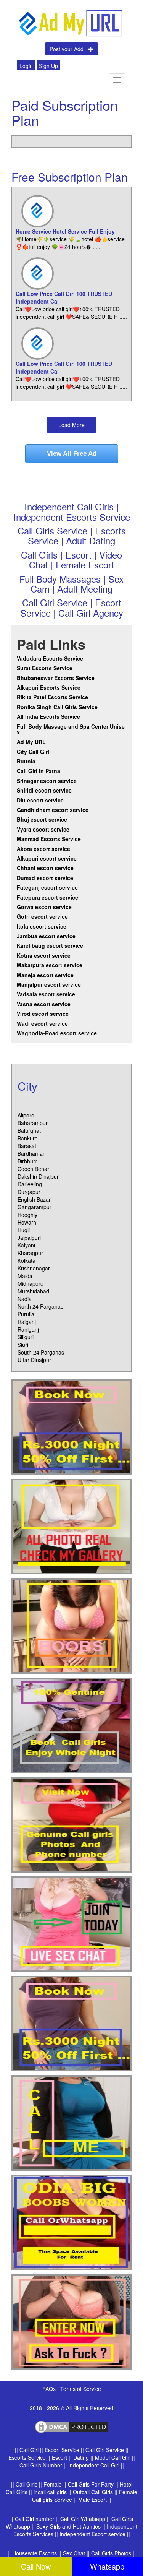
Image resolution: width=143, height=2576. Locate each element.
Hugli (24, 1230)
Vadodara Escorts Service (50, 658)
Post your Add (69, 49)
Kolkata (27, 1260)
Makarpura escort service (50, 965)
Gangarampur (35, 1207)
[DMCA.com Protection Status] (72, 2426)
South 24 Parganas (41, 1352)
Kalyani (26, 1245)
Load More (71, 425)
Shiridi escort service (44, 790)
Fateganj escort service (47, 887)
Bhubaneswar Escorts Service (56, 678)
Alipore (26, 1115)
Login (26, 66)
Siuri (23, 1345)
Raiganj (27, 1322)
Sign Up (48, 66)
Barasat (27, 1146)
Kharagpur (30, 1253)
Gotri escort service (42, 916)
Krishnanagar (34, 1268)
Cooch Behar (33, 1169)
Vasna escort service (44, 1004)
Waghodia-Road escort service (57, 1033)
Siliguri (26, 1337)
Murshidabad (33, 1291)
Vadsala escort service (46, 994)
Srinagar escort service (47, 781)
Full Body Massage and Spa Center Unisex (71, 729)
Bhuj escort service (42, 819)
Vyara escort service (43, 829)
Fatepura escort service (47, 897)
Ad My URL (31, 742)
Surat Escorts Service (45, 668)
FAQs (50, 2389)
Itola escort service (42, 926)
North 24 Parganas (40, 1306)
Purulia (26, 1314)
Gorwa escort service (44, 907)
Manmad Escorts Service (49, 839)
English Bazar (34, 1199)
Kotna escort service (44, 955)
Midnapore (31, 1283)
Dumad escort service (45, 878)
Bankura (28, 1138)
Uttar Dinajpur (34, 1360)
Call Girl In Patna (39, 771)
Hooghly (27, 1215)
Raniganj (28, 1329)
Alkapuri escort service (47, 858)
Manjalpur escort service (49, 984)
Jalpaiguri (29, 1238)
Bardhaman (32, 1153)
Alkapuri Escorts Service (49, 687)
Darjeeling (30, 1184)
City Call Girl (34, 752)
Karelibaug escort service (50, 945)
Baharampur (33, 1123)
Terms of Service (81, 2389)
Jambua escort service (46, 936)
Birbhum (28, 1161)
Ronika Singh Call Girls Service (57, 707)
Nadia (25, 1299)
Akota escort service (43, 849)
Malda (25, 1276)
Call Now (36, 2566)
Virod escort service (43, 1014)
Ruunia (26, 761)
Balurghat (29, 1130)
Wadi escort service (42, 1023)
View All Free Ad (72, 454)
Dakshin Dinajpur (38, 1176)
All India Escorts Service (48, 716)
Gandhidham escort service (53, 810)
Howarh (27, 1222)
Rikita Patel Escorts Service (52, 697)
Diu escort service (40, 800)
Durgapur (29, 1192)
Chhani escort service (45, 868)
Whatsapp (107, 2566)
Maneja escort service (45, 975)
